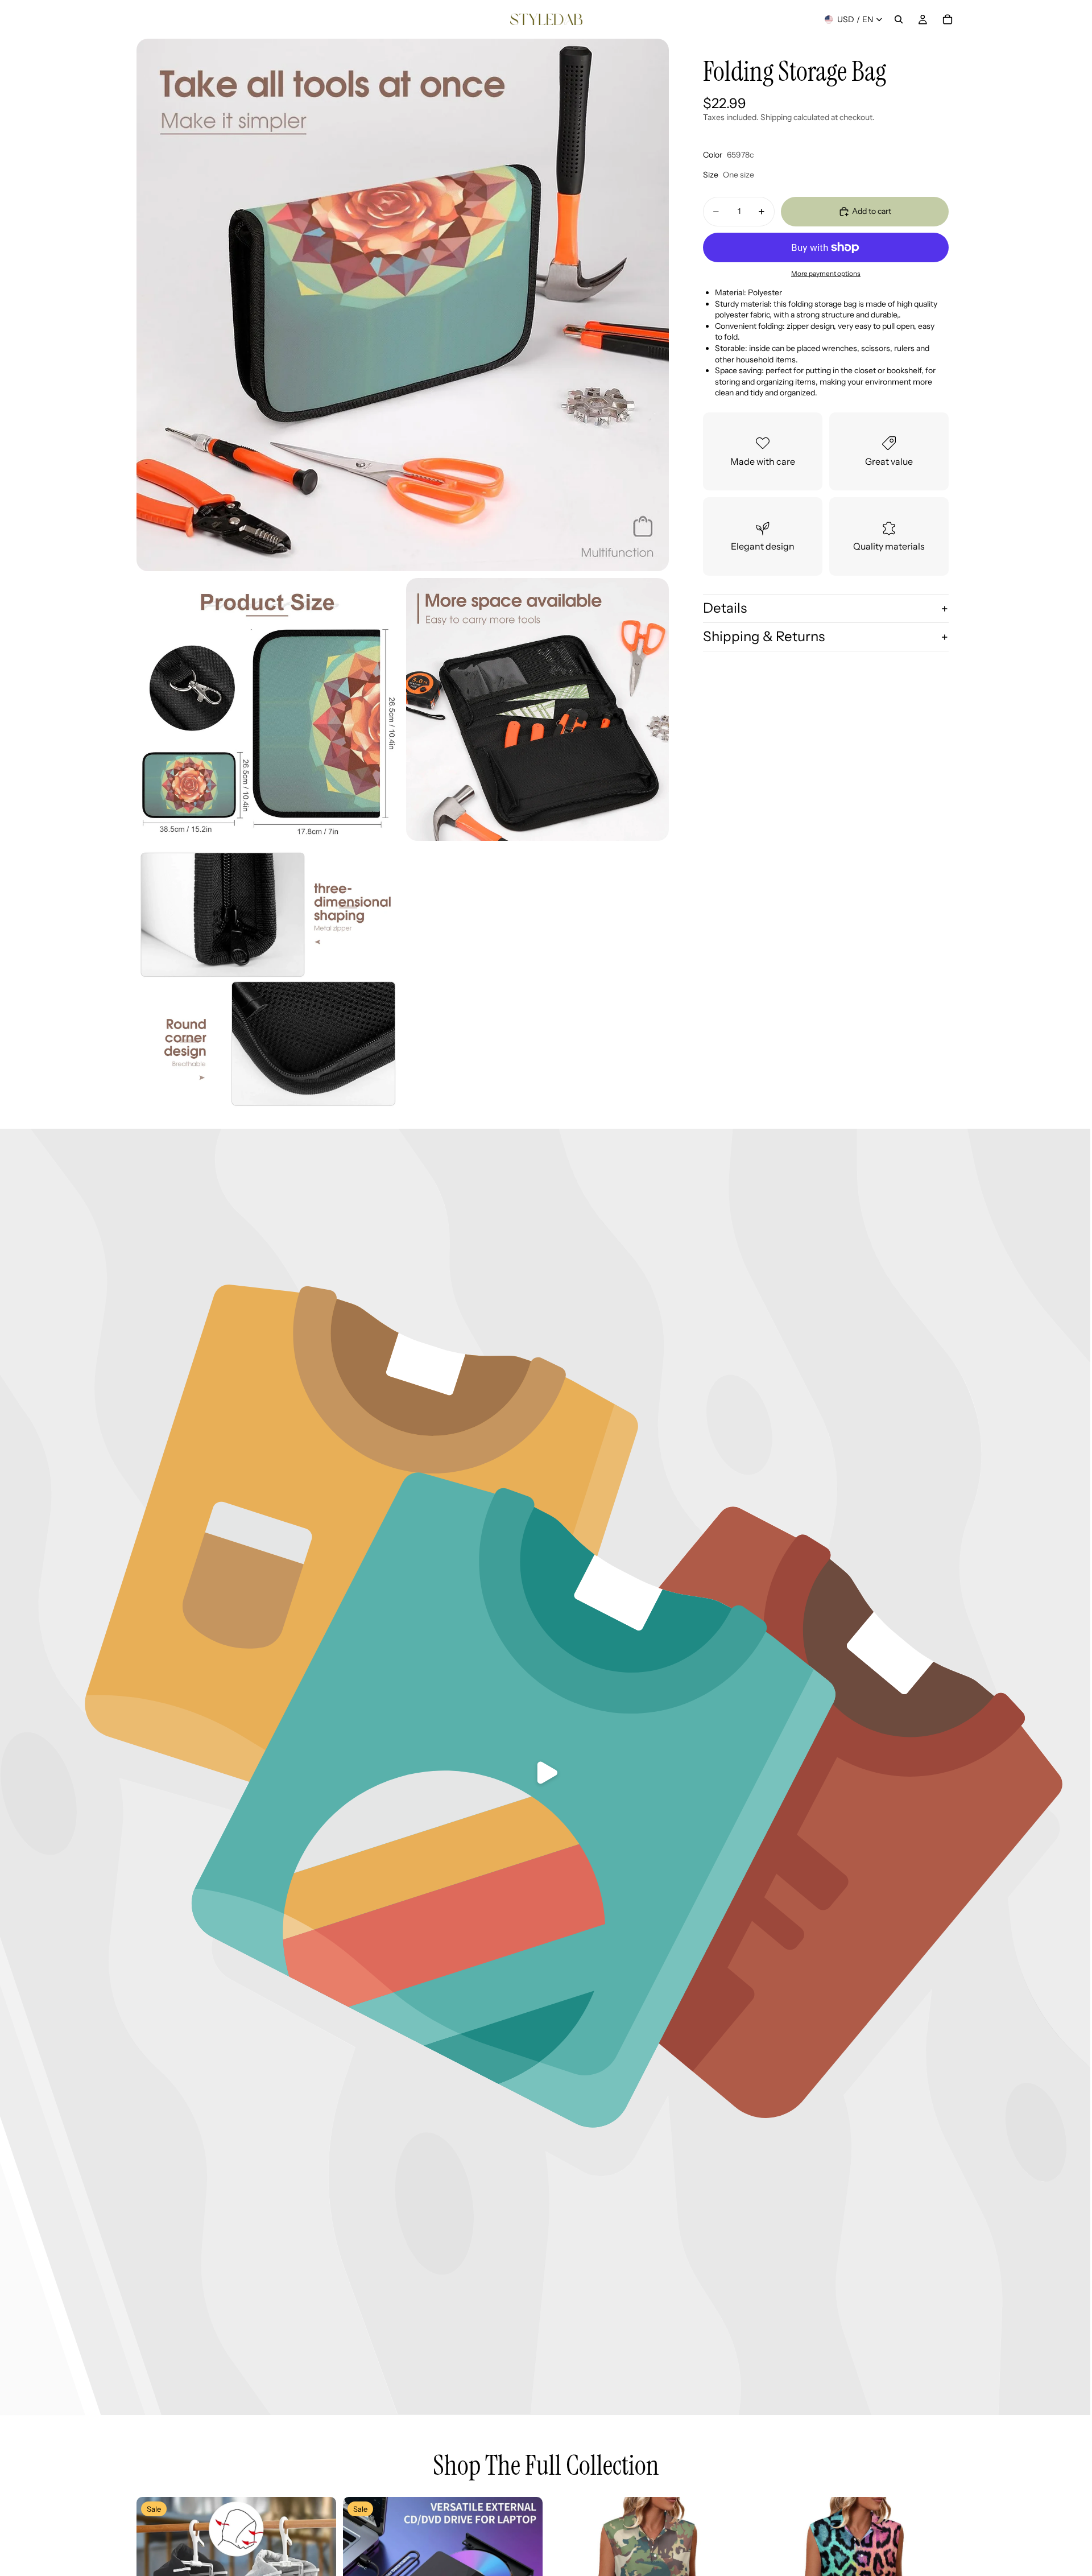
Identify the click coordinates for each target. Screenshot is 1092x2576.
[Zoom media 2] (268, 709)
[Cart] (948, 19)
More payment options (826, 274)
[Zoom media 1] (403, 305)
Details (725, 608)
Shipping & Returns (764, 636)
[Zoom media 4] (268, 979)
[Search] (899, 19)
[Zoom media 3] (537, 709)
